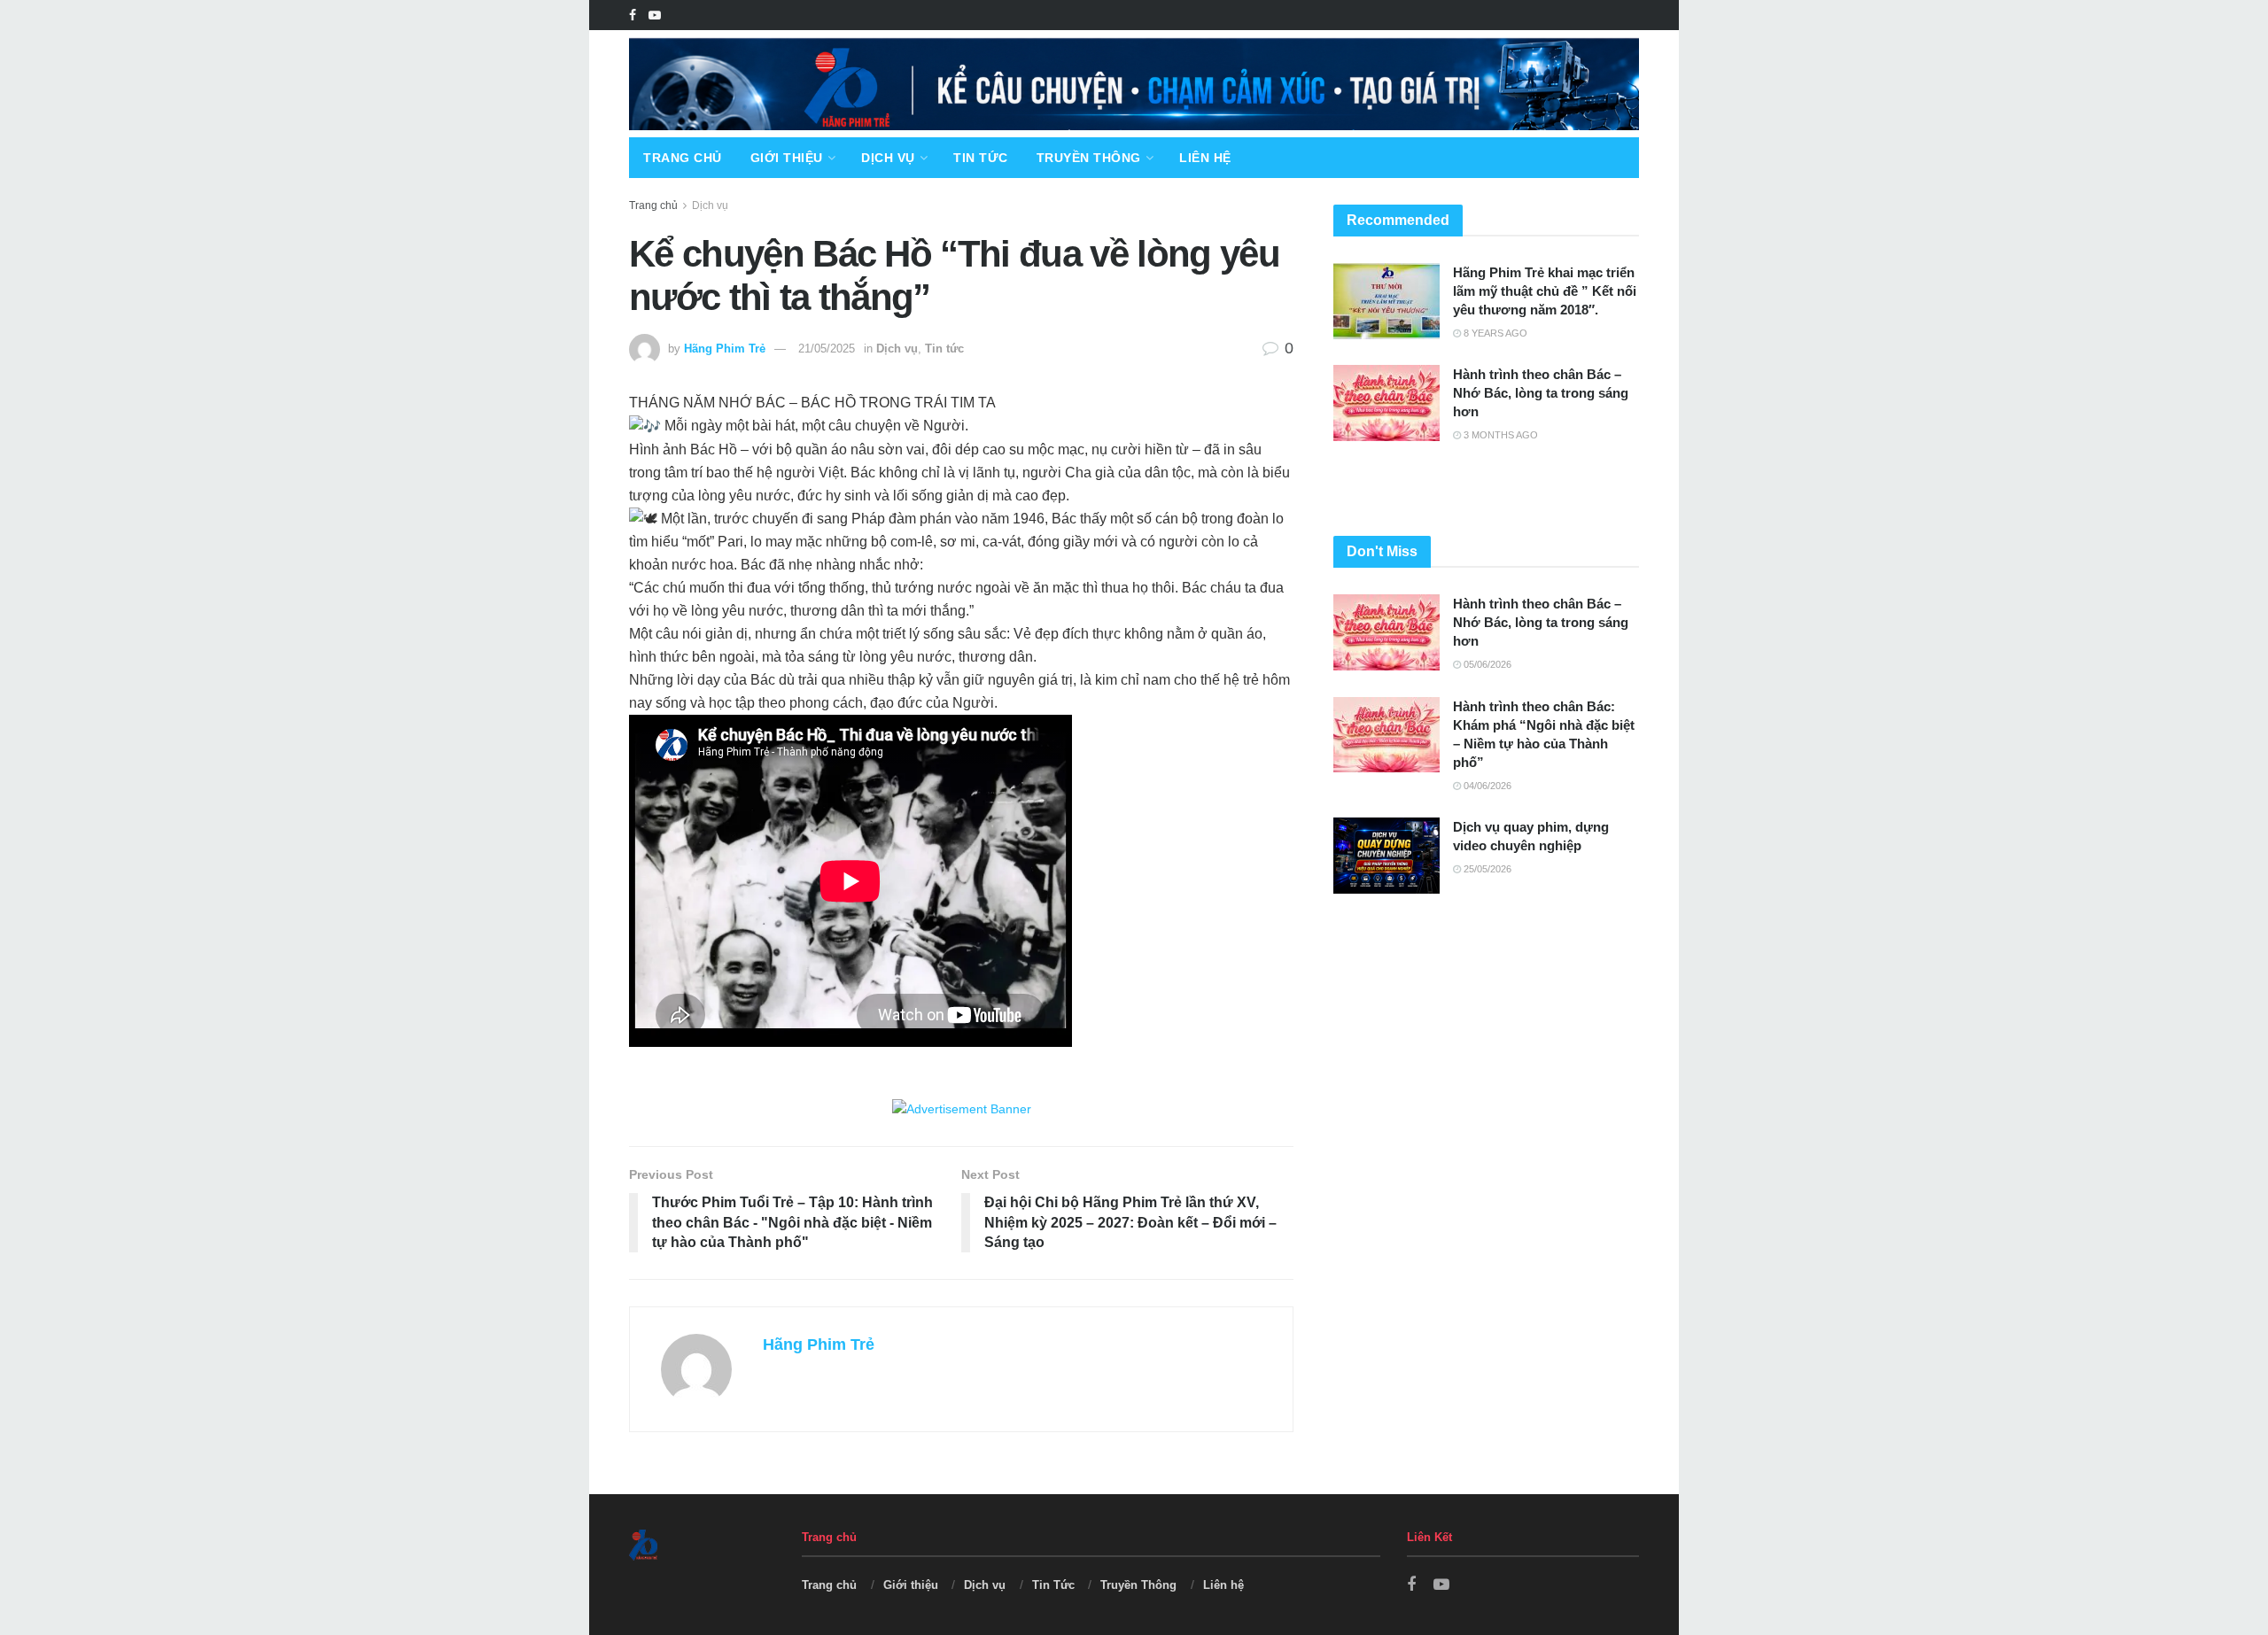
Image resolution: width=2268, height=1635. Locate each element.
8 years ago (1494, 333)
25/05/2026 (1486, 869)
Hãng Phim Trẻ (725, 349)
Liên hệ (1205, 158)
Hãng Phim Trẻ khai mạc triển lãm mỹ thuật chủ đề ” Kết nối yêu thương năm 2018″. (1545, 291)
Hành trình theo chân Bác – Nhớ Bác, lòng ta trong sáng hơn (1541, 393)
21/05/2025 (827, 349)
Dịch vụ (888, 158)
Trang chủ (683, 158)
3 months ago (1499, 435)
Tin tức (944, 349)
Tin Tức (981, 158)
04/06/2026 (1486, 786)
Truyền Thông (1089, 158)
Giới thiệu (787, 158)
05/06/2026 (1486, 664)
